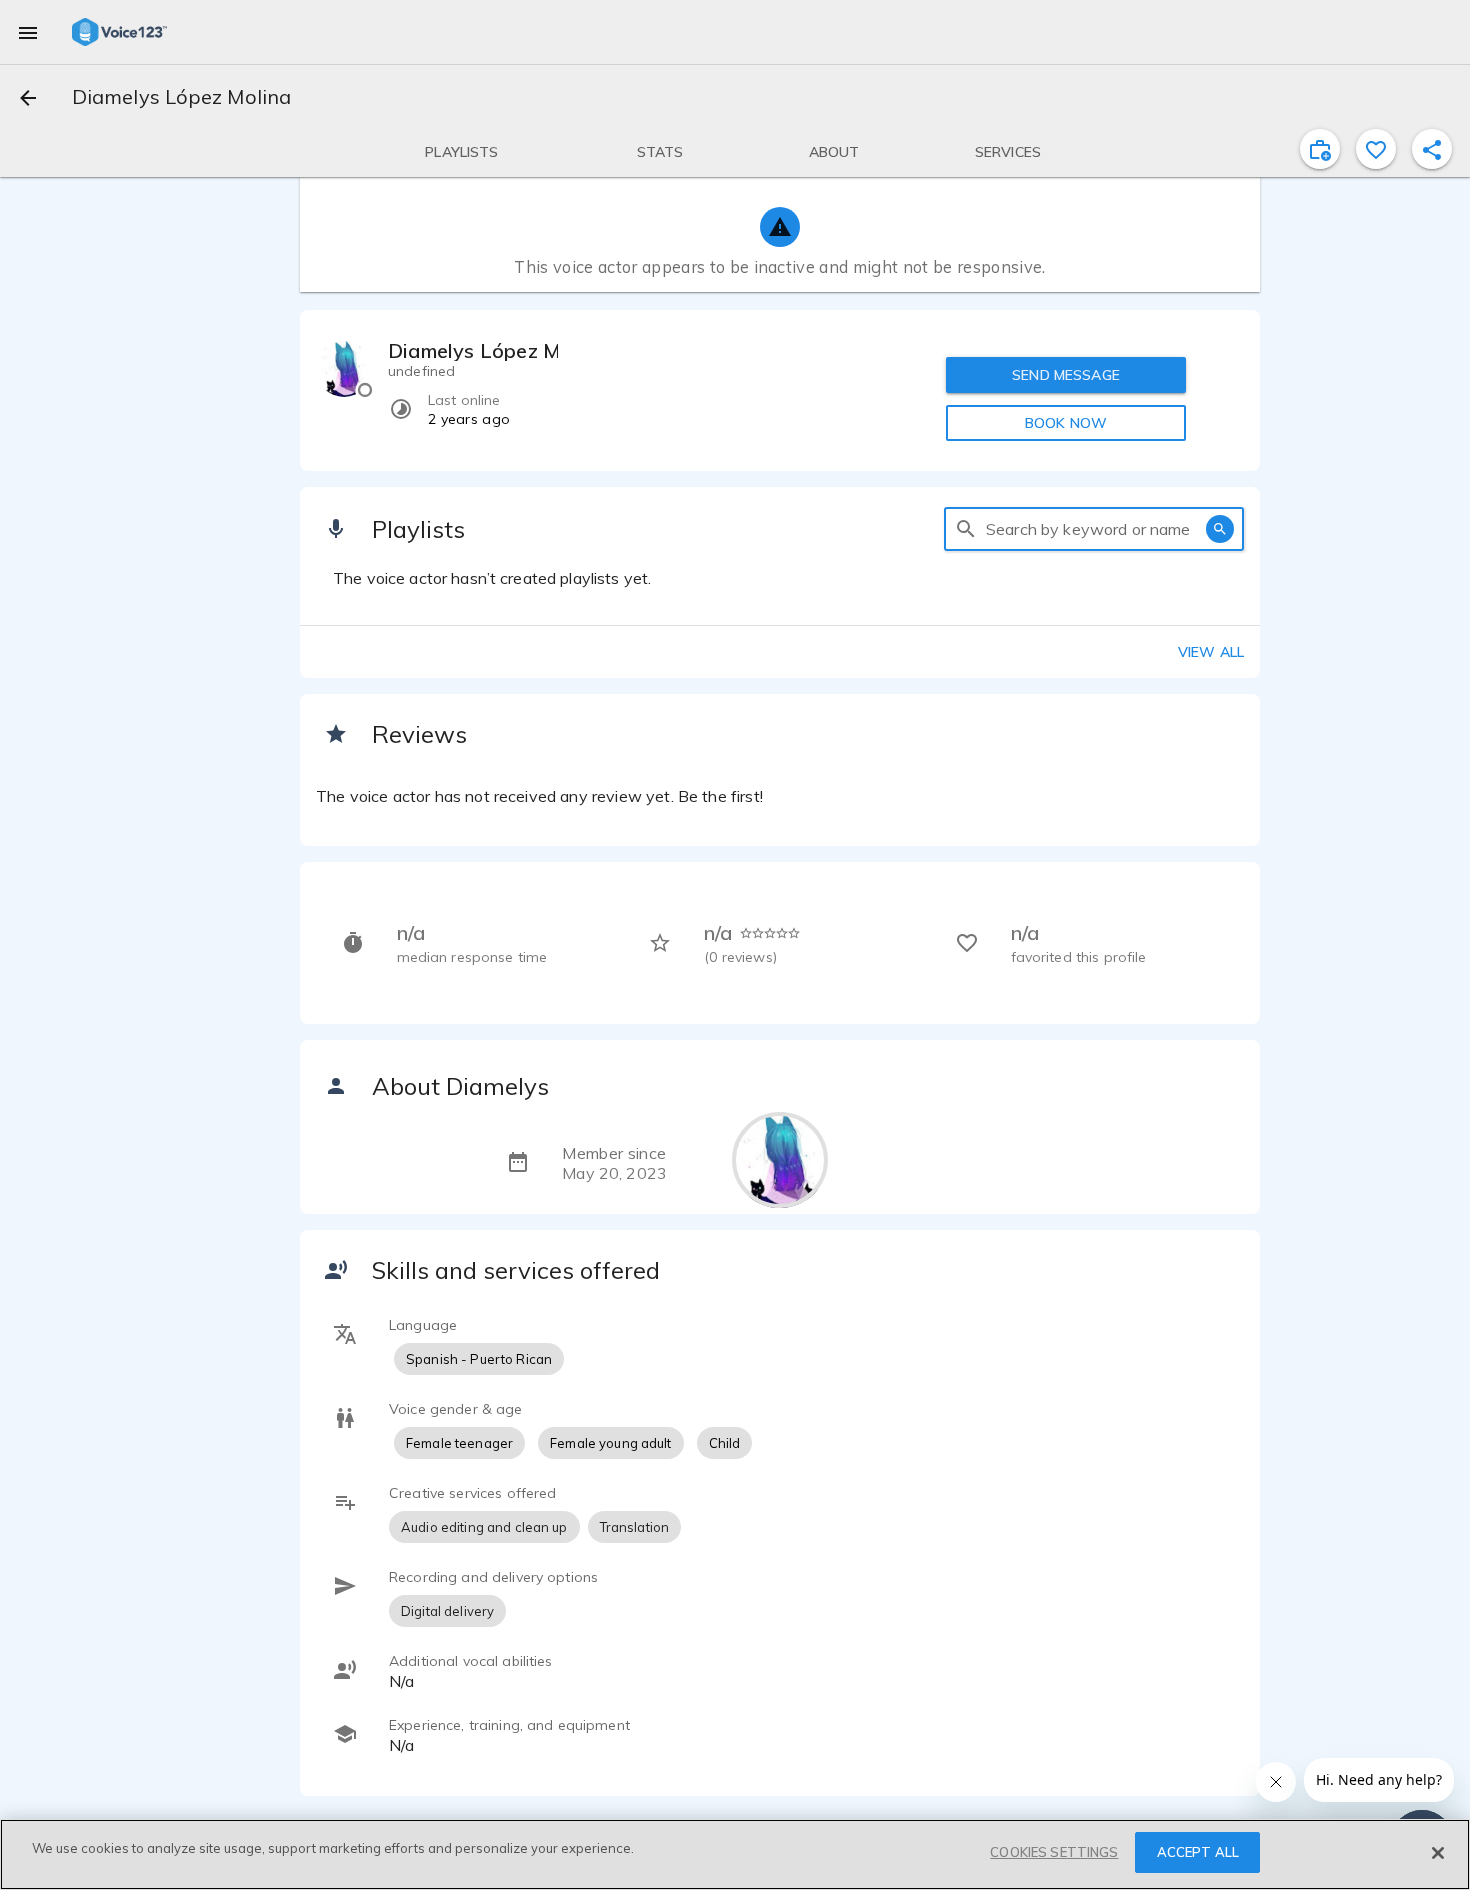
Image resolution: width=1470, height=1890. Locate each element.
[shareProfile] (1432, 149)
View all (1211, 652)
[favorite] (1376, 149)
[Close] (1438, 1853)
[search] (966, 529)
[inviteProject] (1320, 149)
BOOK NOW (1066, 423)
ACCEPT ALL (1198, 1852)
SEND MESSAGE (1066, 375)
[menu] (28, 32)
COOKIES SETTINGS (1054, 1852)
